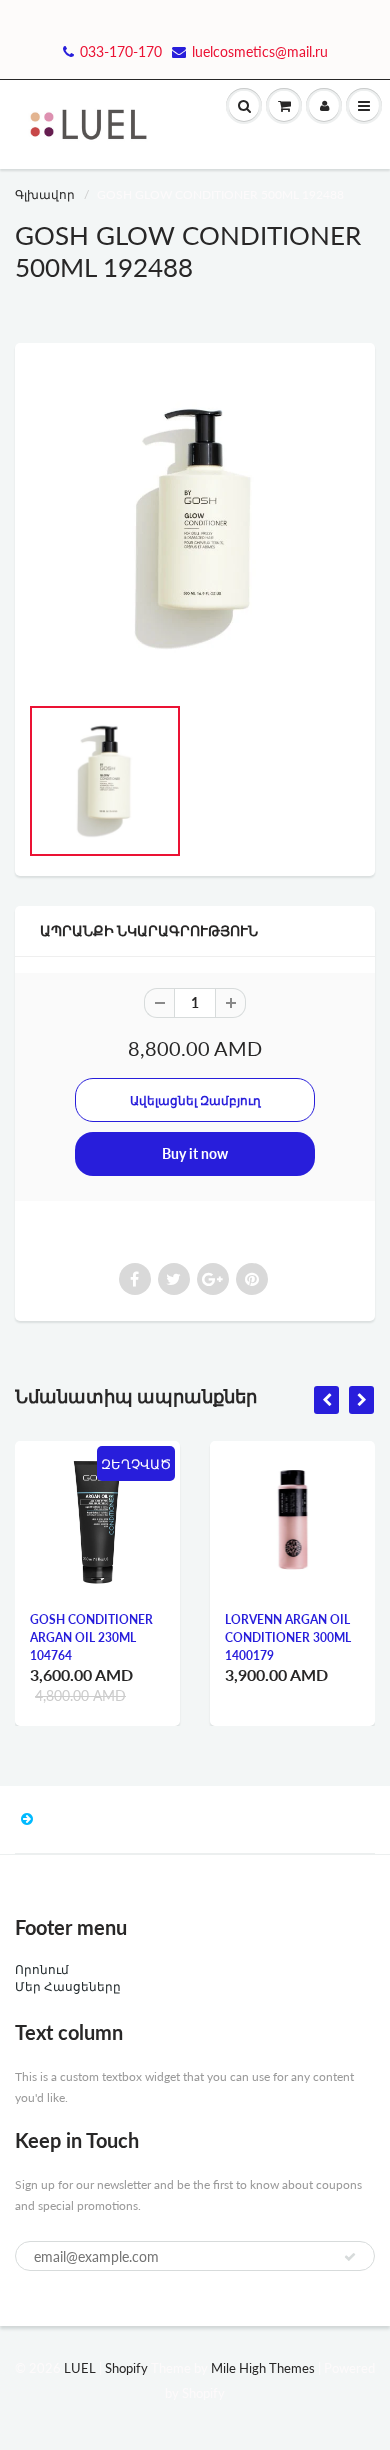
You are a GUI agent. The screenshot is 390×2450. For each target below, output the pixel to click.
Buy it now (195, 1153)
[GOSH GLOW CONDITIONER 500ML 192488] (195, 528)
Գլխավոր (45, 194)
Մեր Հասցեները (68, 1986)
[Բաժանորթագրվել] (350, 2257)
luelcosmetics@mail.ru (260, 51)
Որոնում (42, 1969)
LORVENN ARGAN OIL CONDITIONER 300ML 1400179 (288, 1637)
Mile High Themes (263, 2368)
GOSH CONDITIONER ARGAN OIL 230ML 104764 (91, 1637)
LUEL (80, 2368)
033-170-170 (121, 51)
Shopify (126, 2368)
